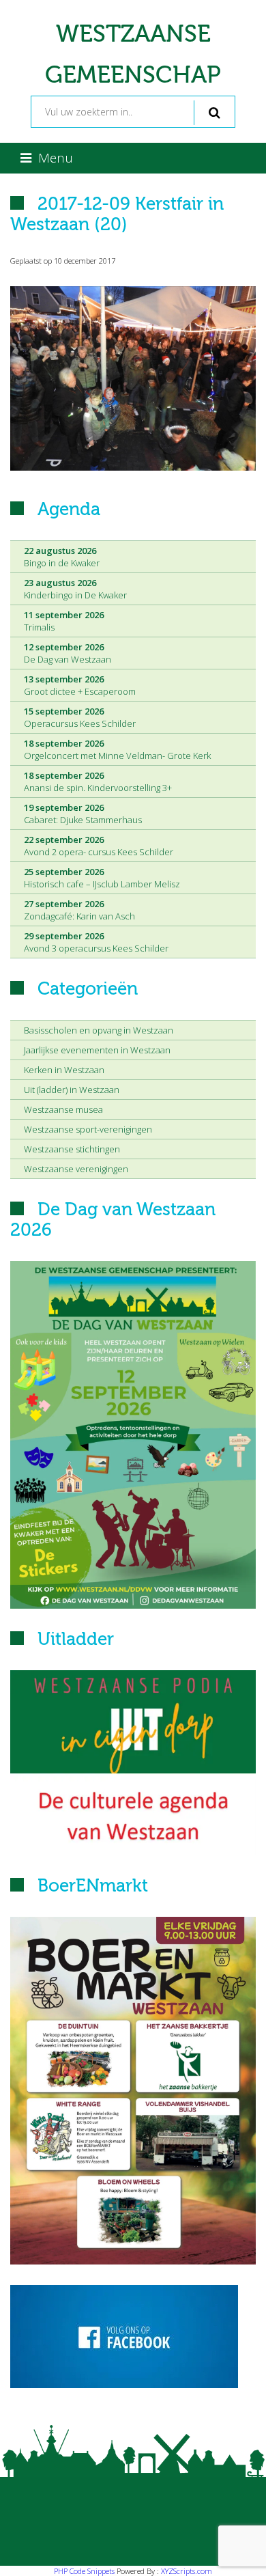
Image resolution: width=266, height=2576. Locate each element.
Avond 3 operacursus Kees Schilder (96, 942)
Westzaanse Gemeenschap (133, 55)
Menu (56, 158)
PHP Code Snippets (84, 2571)
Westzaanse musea (63, 1109)
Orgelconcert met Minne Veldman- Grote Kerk (117, 749)
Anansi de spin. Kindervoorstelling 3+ (98, 781)
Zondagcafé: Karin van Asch (79, 910)
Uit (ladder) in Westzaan (72, 1090)
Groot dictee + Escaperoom (80, 685)
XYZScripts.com (187, 2571)
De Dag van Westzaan (68, 653)
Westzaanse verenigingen (76, 1169)
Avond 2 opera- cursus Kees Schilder (99, 846)
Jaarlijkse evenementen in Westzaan (97, 1050)
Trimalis (64, 621)
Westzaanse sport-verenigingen (88, 1129)
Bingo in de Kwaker (62, 557)
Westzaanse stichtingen (72, 1149)
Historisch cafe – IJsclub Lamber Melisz (102, 878)
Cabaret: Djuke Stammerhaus (83, 814)
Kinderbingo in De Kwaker (75, 589)
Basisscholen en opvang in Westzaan (99, 1030)
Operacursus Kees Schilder (80, 717)
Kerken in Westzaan (64, 1070)
